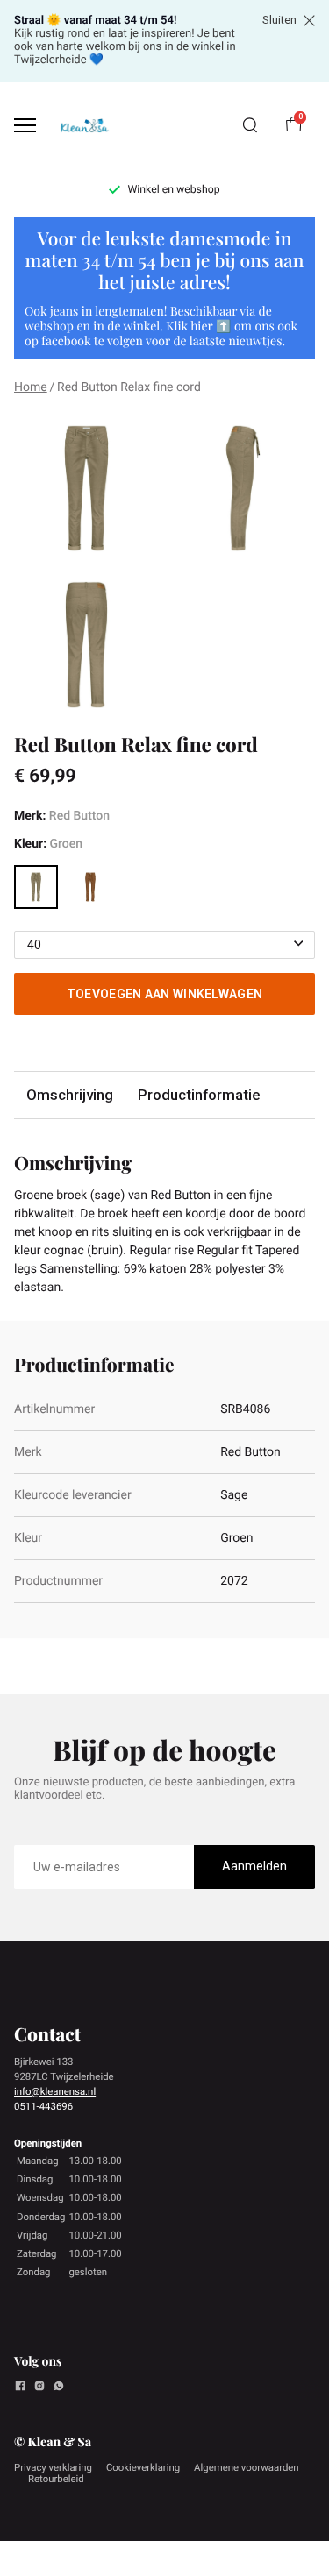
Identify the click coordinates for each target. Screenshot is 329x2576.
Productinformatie (199, 1095)
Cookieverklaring (143, 2467)
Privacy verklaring (53, 2467)
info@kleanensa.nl (55, 2091)
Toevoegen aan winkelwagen (165, 994)
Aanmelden (254, 1866)
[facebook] (20, 2388)
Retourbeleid (56, 2479)
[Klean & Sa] (84, 125)
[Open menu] (25, 126)
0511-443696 (43, 2106)
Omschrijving (70, 1095)
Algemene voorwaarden (247, 2467)
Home (31, 387)
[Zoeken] (250, 125)
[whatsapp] (59, 2388)
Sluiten (279, 20)
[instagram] (39, 2388)
